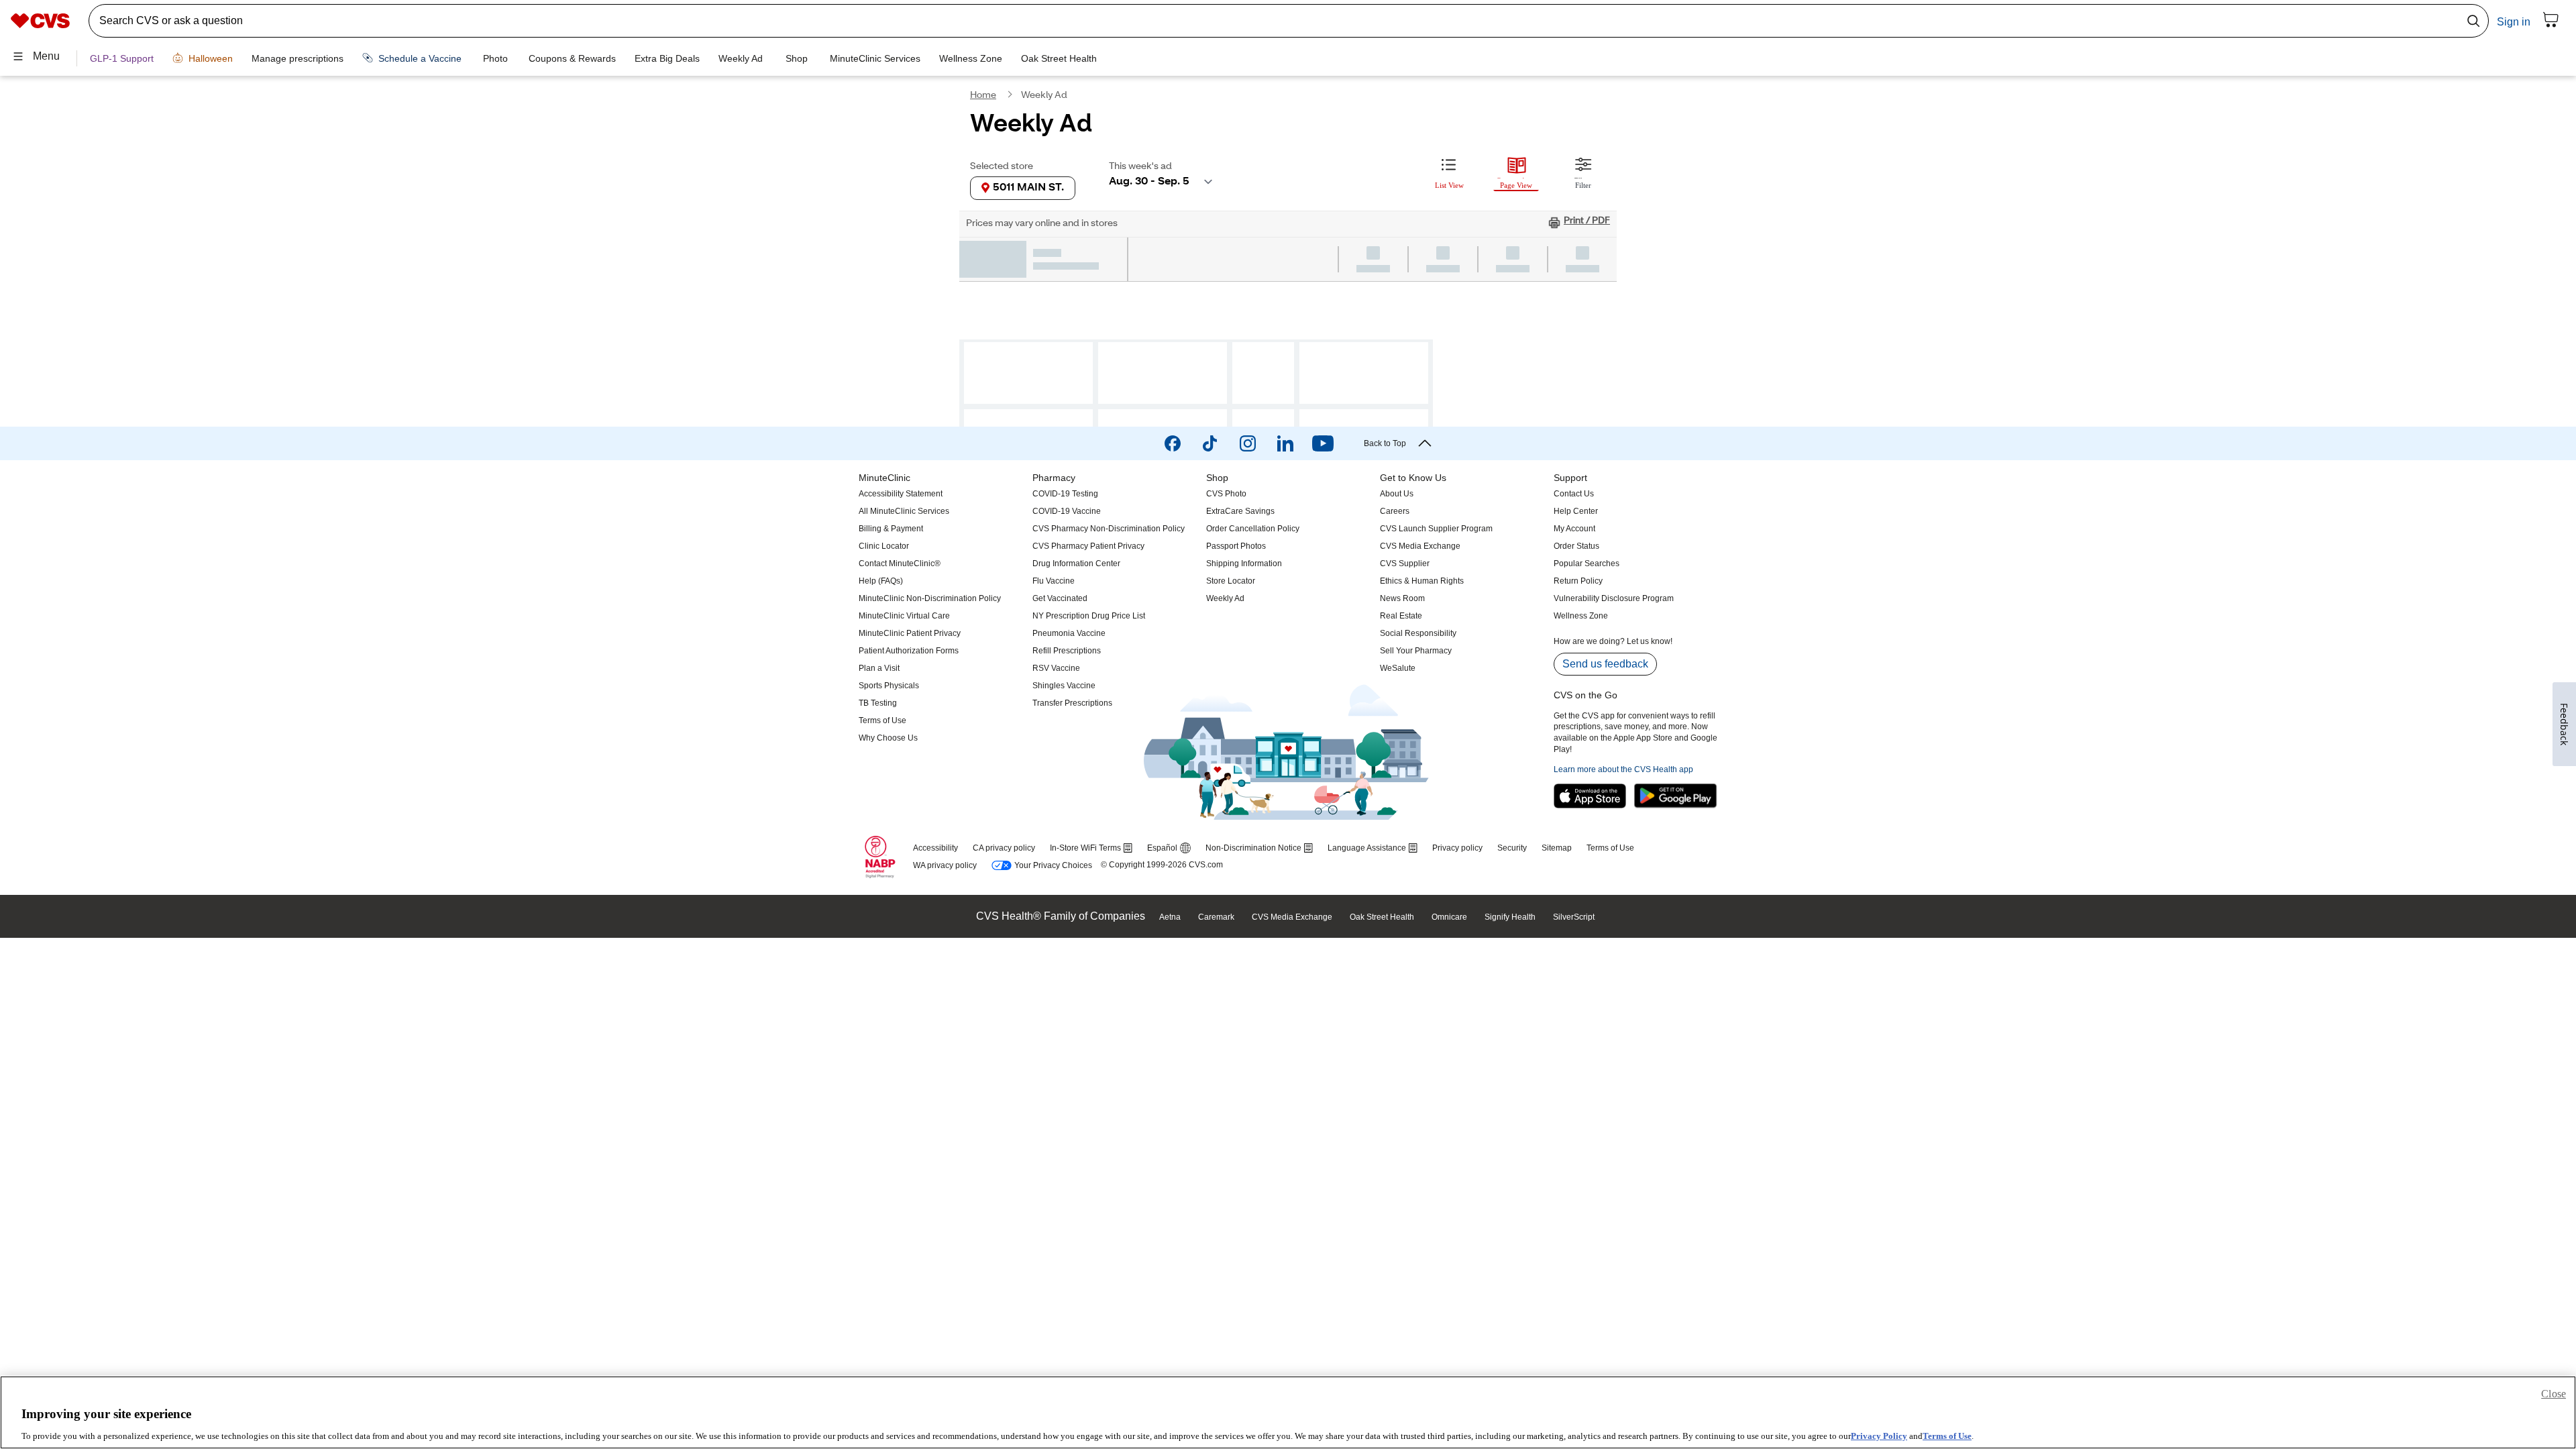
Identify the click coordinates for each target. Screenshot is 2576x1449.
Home (983, 97)
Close (2554, 1394)
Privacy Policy (1879, 1435)
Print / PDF (1587, 223)
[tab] (1449, 172)
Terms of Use (1947, 1435)
